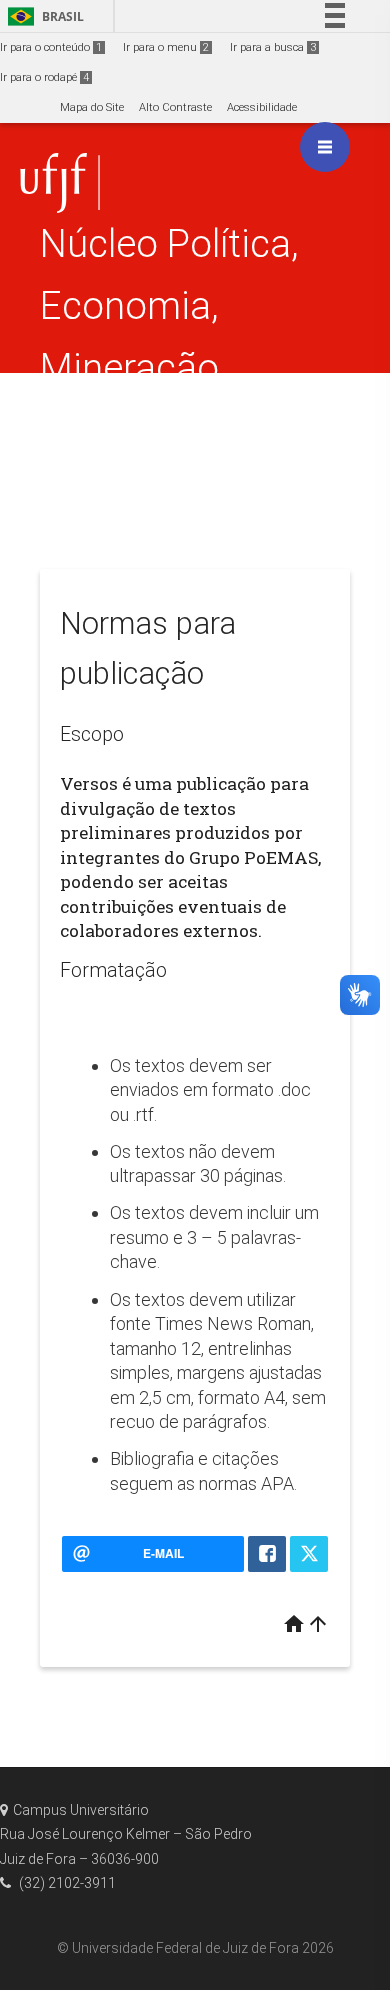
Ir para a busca (273, 47)
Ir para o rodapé (44, 77)
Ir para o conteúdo (51, 47)
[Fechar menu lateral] (325, 147)
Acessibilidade (262, 107)
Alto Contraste (175, 107)
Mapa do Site (92, 107)
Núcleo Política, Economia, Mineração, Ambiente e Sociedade (169, 367)
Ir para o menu (166, 47)
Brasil (42, 16)
